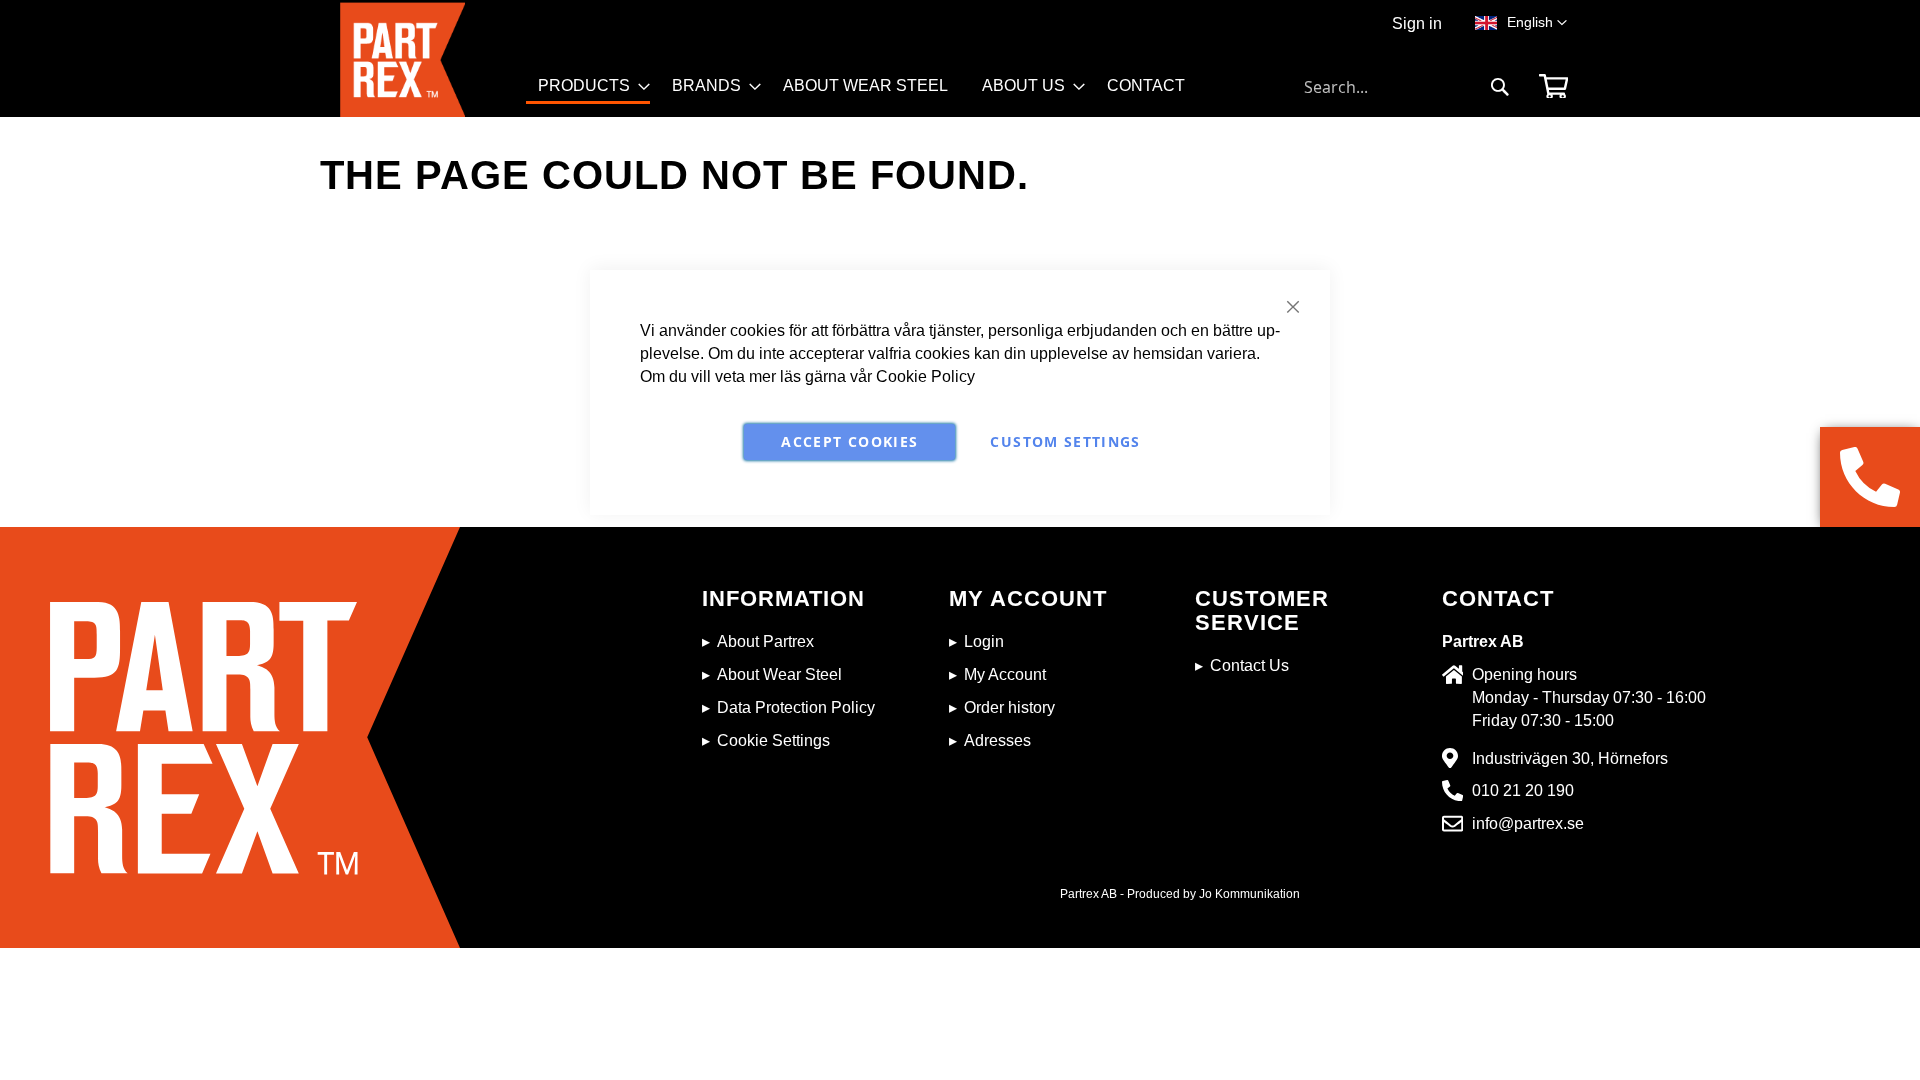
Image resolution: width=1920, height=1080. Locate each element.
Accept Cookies (849, 441)
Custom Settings (1065, 441)
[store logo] (433, 59)
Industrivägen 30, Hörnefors (1570, 758)
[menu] (870, 94)
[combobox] (1407, 87)
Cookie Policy (925, 376)
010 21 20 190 (1523, 790)
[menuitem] (588, 87)
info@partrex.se (1528, 823)
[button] (1537, 23)
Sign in (1417, 23)
